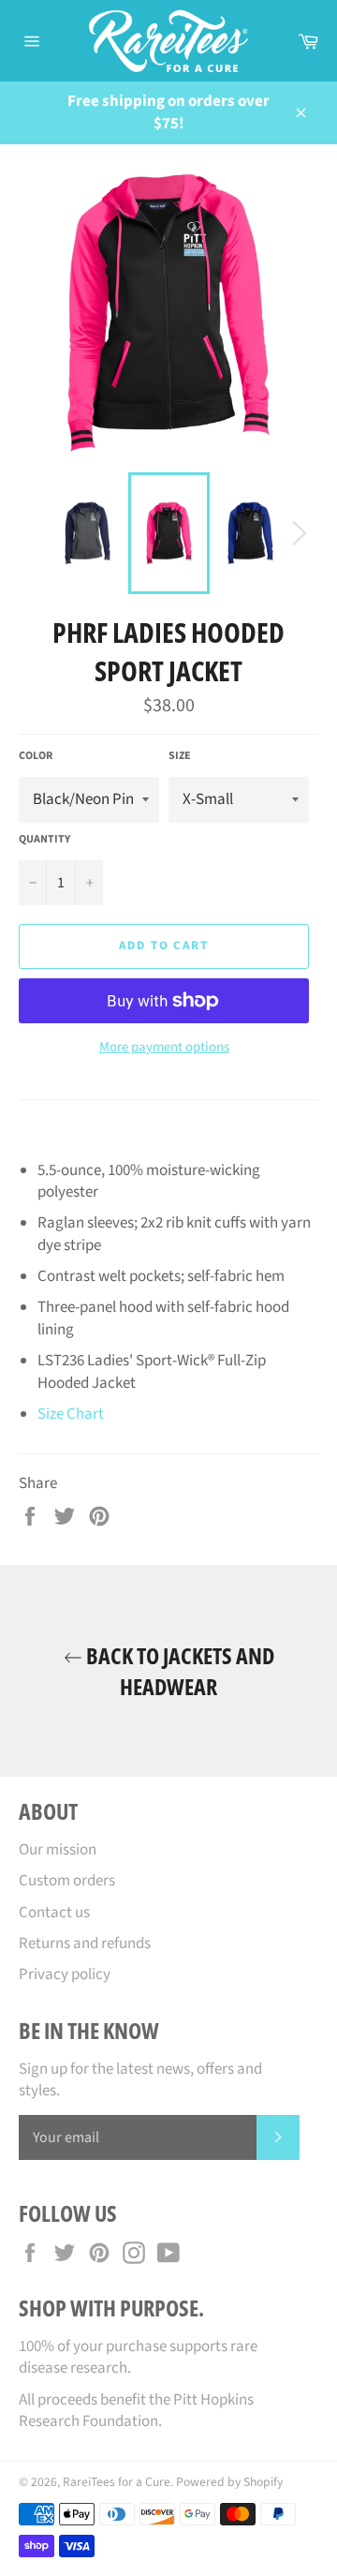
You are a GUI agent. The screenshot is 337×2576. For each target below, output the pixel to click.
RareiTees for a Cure (117, 2482)
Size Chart (71, 1414)
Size (180, 756)
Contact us (54, 1913)
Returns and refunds (85, 1943)
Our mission (58, 1850)
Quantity (44, 840)
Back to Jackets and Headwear (178, 1671)
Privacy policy (65, 1974)
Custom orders (67, 1881)
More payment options (164, 1048)
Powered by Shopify (229, 2482)
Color (36, 756)
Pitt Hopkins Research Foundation (136, 2411)
